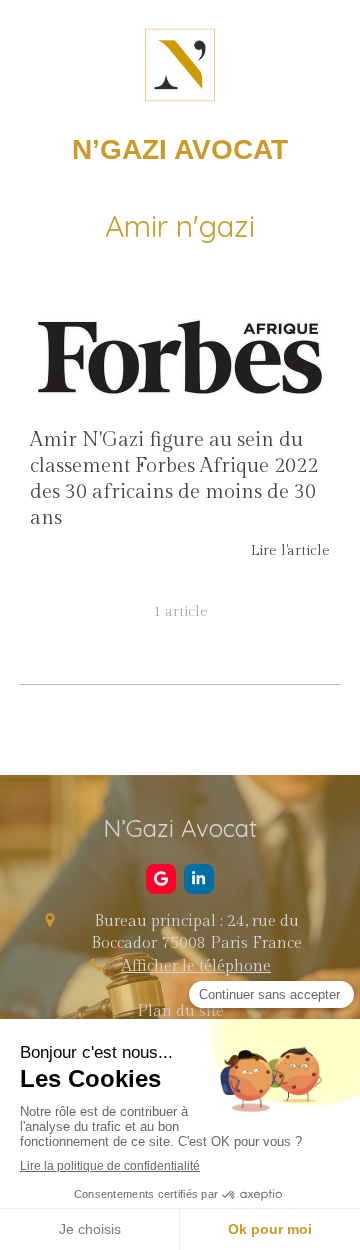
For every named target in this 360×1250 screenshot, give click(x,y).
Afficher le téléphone (196, 966)
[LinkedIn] (199, 879)
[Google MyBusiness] (161, 879)
